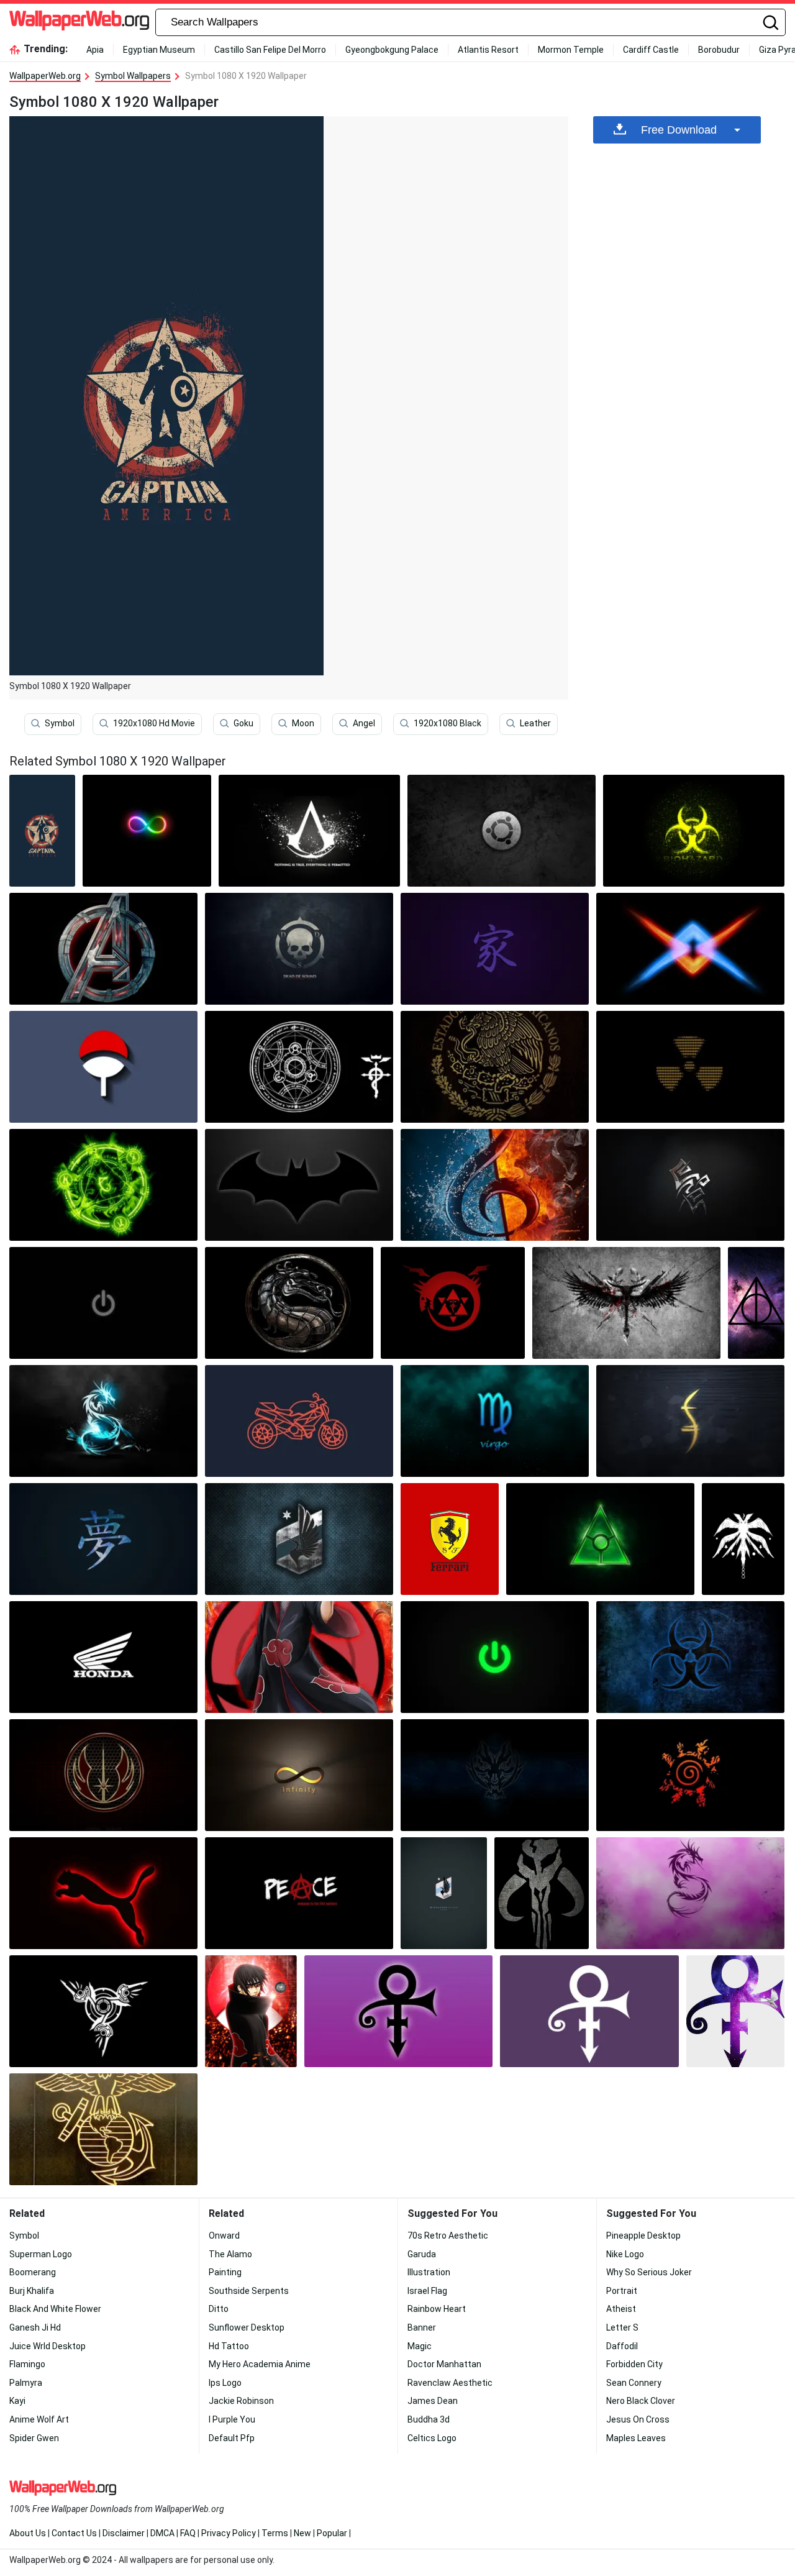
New (302, 2533)
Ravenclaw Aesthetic (450, 2383)
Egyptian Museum (159, 50)
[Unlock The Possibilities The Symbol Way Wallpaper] (690, 1657)
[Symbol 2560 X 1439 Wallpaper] (600, 1539)
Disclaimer (124, 2533)
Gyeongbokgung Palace (392, 50)
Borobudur (719, 50)
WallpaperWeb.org (45, 76)
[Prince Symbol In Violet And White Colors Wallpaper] (589, 2011)
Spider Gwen (34, 2438)
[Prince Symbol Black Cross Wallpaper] (398, 2011)
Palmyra (26, 2383)
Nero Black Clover (641, 2401)
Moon (303, 723)
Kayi (17, 2401)
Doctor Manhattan (444, 2364)
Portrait (622, 2291)
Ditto (219, 2309)
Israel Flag (427, 2291)
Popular (332, 2533)
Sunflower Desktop (247, 2327)
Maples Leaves (636, 2438)
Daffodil (622, 2346)
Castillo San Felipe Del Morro (270, 50)
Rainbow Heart (437, 2309)
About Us (28, 2533)
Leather (535, 723)
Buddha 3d (429, 2419)
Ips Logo (225, 2383)
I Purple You (232, 2419)
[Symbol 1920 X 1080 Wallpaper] (502, 831)
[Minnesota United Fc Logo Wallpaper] (444, 1893)
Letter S (622, 2327)
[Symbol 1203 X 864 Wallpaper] (103, 1657)
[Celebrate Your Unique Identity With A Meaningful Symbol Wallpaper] (690, 949)
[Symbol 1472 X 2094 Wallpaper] (450, 1539)
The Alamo (230, 2254)
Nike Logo (625, 2254)
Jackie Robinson (241, 2401)
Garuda (422, 2254)
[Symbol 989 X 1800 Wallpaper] (756, 1303)
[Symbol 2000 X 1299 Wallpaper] (289, 1303)
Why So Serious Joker (649, 2272)
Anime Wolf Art (39, 2419)
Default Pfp (232, 2438)
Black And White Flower (55, 2309)
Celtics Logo (432, 2438)
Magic (420, 2346)
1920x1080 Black (447, 723)
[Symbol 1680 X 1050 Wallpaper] (299, 1775)
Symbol (60, 723)
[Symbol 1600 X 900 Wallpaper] (495, 1657)
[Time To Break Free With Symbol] (299, 949)
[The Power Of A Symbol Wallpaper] (690, 1775)
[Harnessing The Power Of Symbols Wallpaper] (103, 1421)
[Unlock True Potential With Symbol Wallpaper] (103, 1067)
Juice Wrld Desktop (48, 2346)
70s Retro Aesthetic (448, 2236)
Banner (422, 2327)
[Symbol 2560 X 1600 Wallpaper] (690, 1421)
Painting (225, 2272)
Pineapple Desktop (643, 2236)
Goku (243, 723)
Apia (95, 50)
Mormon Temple (571, 50)
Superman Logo (41, 2254)
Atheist (621, 2309)
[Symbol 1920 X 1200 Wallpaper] (309, 831)
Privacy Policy (229, 2533)
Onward (224, 2236)
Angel (364, 723)
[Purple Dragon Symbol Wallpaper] (690, 1893)
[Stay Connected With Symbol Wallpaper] (103, 1185)
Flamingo (27, 2364)
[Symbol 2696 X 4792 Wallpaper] (743, 1539)
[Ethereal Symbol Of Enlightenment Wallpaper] (103, 949)
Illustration (429, 2272)
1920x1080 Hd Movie (154, 723)
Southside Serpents (249, 2291)
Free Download (679, 130)
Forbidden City (634, 2364)
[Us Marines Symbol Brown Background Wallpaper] (103, 2129)
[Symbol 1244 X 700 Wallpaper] (690, 1067)
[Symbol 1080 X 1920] (42, 831)
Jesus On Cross (638, 2419)
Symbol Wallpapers (133, 76)
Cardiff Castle (651, 50)
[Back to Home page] (79, 22)
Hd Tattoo (229, 2346)
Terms (275, 2533)
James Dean (433, 2401)
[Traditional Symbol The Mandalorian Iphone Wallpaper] (542, 1893)
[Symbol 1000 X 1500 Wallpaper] (495, 1185)
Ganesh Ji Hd (35, 2327)
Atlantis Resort (488, 50)
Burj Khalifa (32, 2291)
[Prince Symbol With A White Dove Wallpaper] (735, 2011)
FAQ (188, 2533)
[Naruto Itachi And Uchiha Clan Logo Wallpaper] (251, 2011)
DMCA (162, 2533)
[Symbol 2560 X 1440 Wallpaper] (626, 1303)
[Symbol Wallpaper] (147, 831)
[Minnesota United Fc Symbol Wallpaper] (299, 1539)
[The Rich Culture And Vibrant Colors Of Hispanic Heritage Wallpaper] (495, 1067)
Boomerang (33, 2272)
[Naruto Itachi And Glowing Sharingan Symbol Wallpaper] (299, 1657)
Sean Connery (634, 2383)
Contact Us (74, 2533)
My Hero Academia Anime (260, 2364)
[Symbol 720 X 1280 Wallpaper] (299, 1421)
